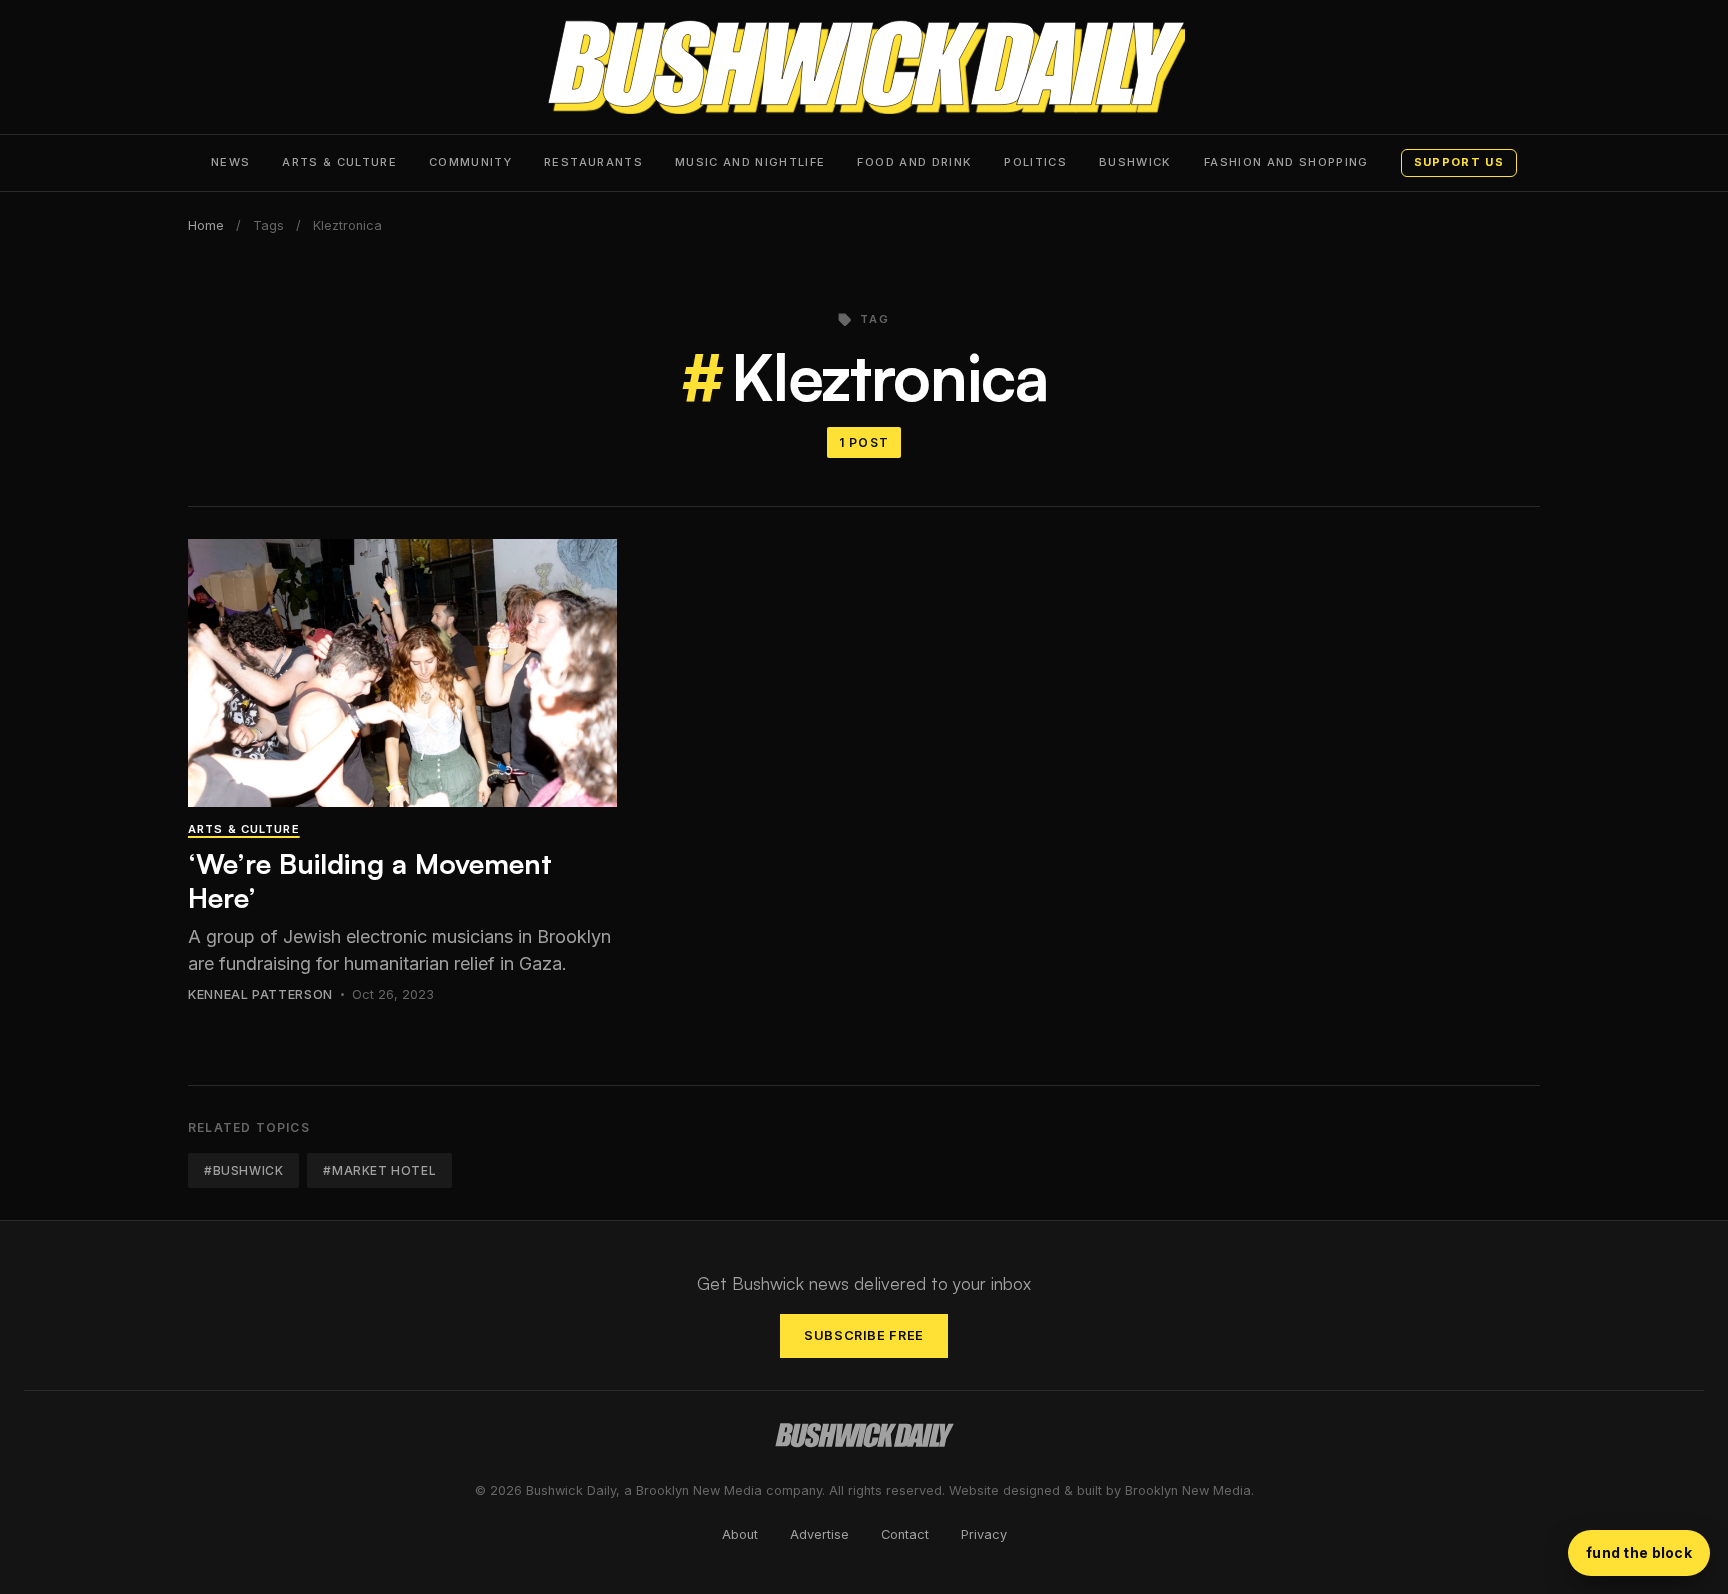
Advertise (819, 1534)
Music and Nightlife (750, 162)
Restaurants (593, 162)
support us (1459, 162)
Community (470, 162)
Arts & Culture (339, 162)
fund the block (1639, 1552)
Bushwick (1135, 162)
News (230, 162)
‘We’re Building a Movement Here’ (370, 880)
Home (206, 225)
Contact (905, 1534)
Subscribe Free (864, 1335)
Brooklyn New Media (1188, 1490)
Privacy (984, 1534)
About (740, 1534)
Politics (1035, 162)
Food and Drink (914, 162)
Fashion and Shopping (1286, 162)
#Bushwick (243, 1170)
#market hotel (379, 1170)
